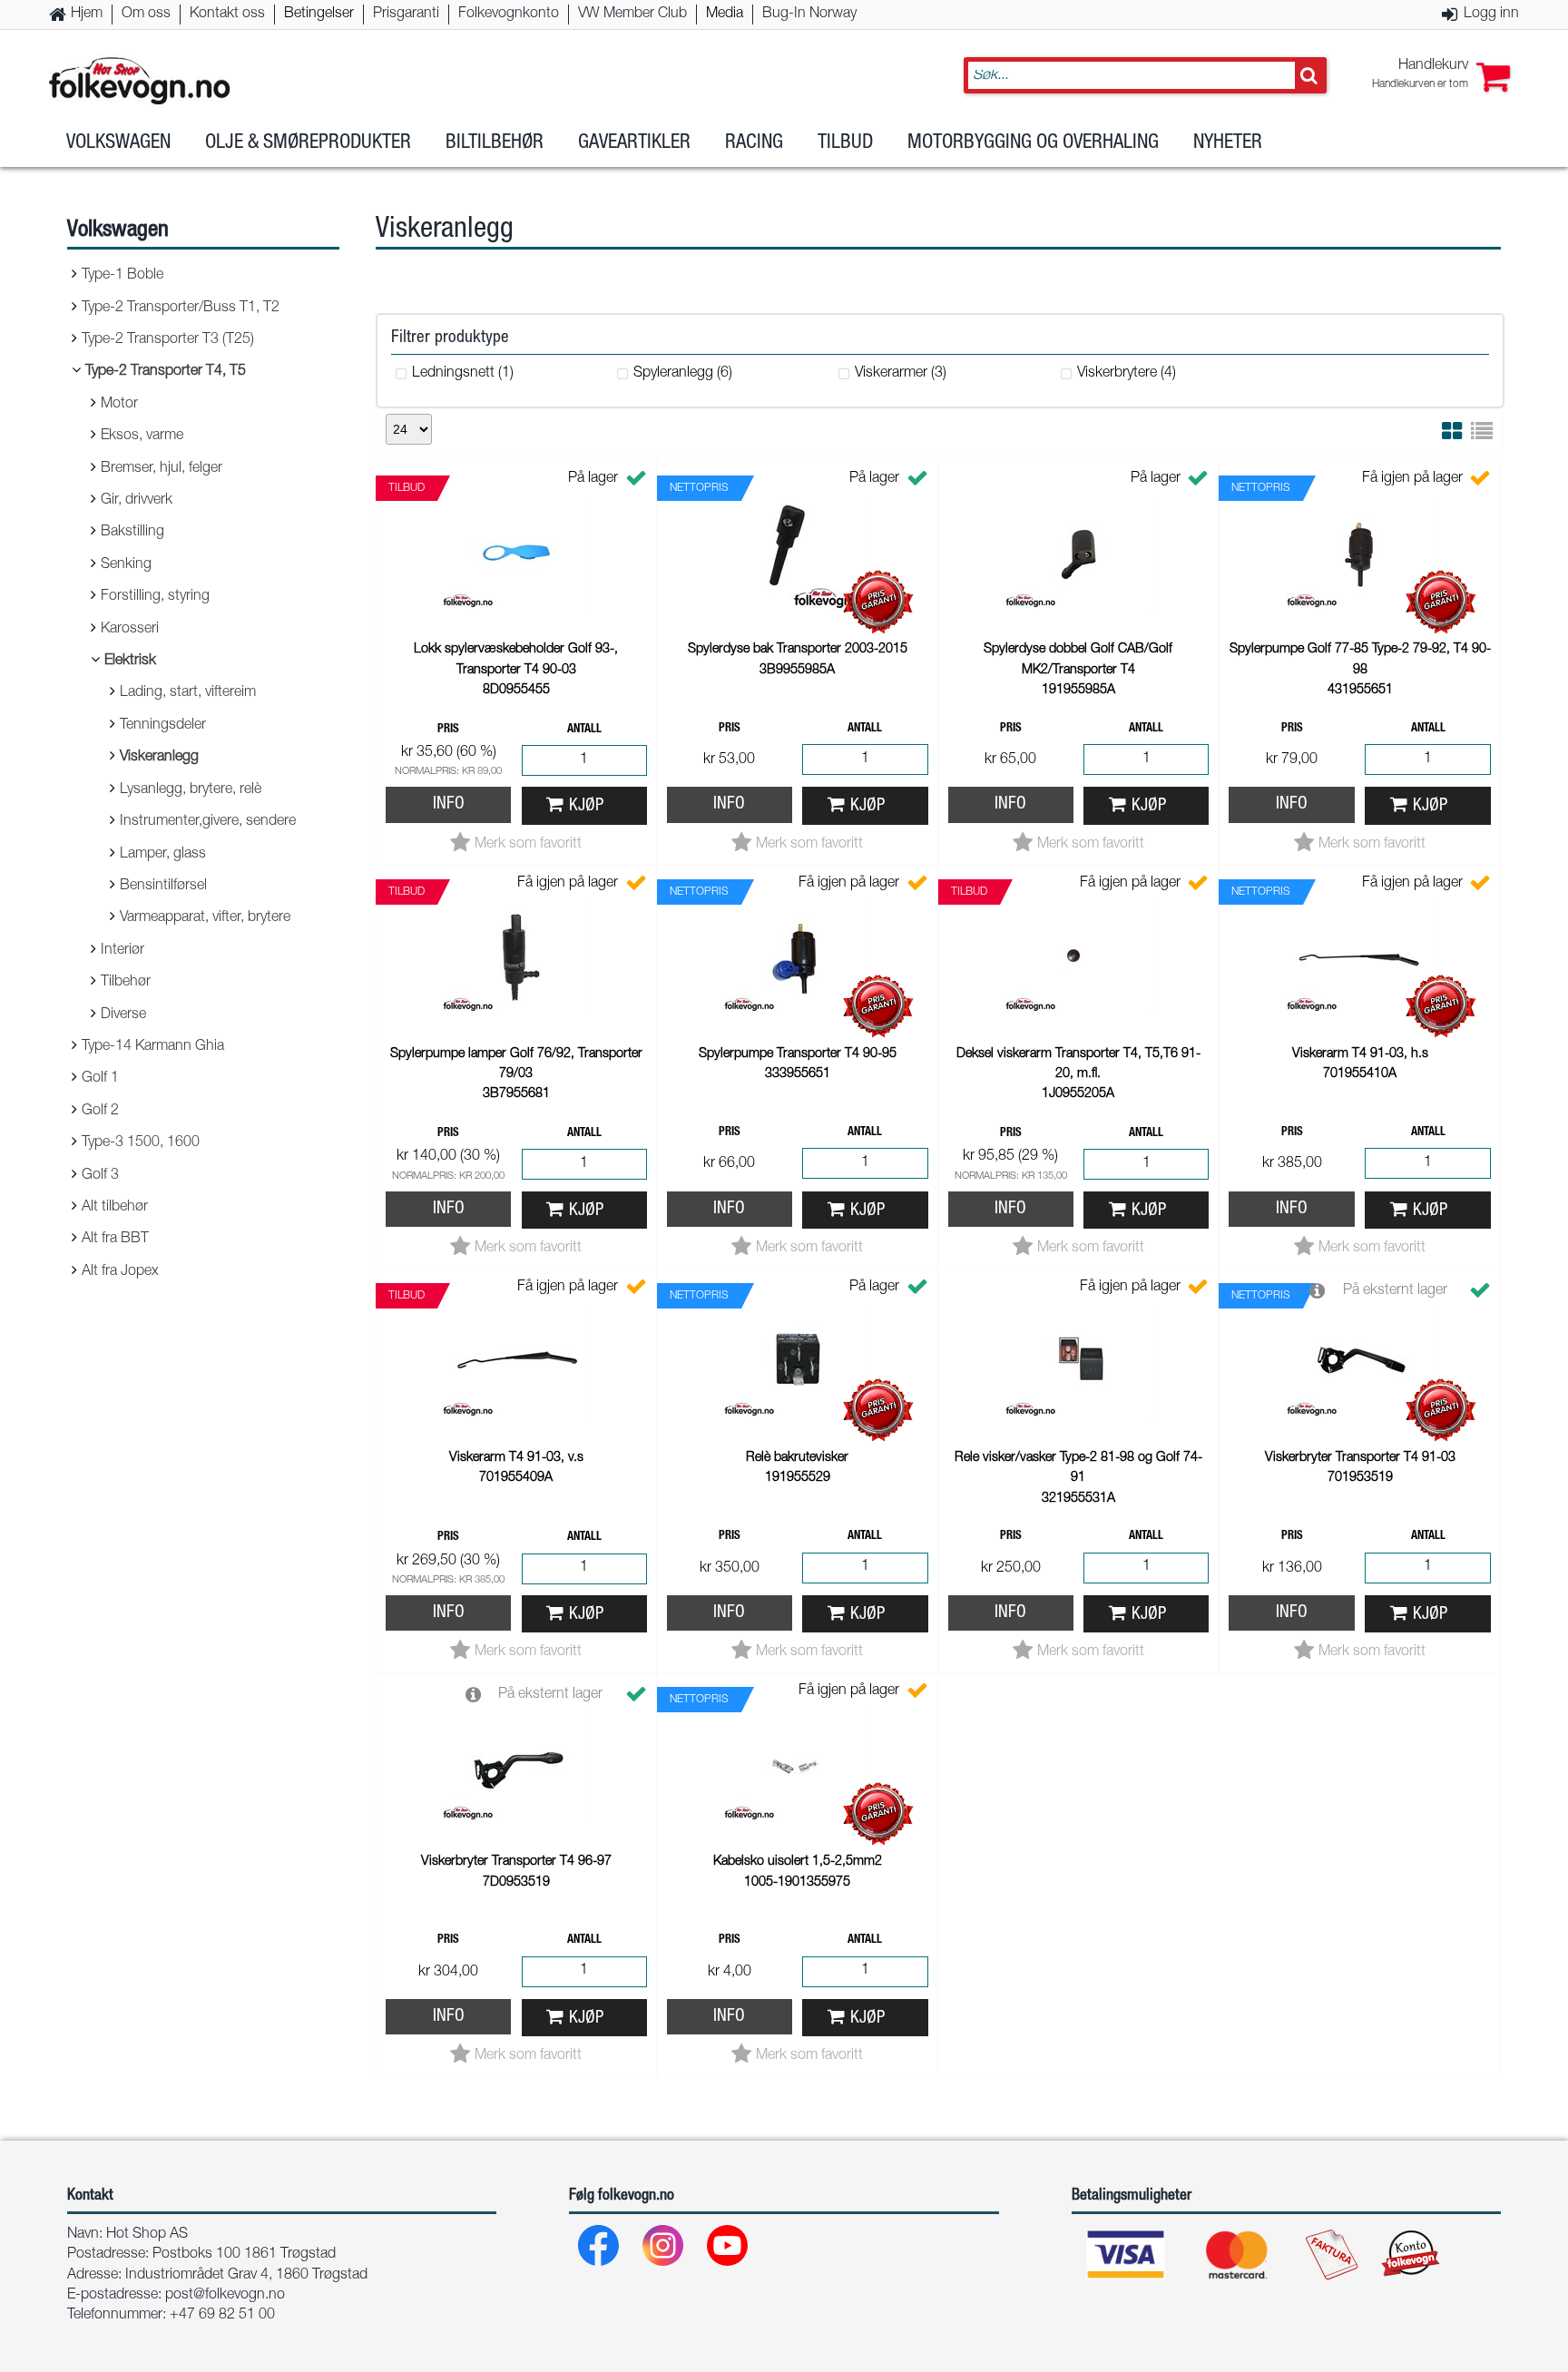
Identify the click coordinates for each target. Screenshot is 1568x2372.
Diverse (123, 1015)
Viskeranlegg (159, 758)
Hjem (87, 15)
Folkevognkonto (509, 15)
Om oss (146, 15)
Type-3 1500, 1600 (141, 1143)
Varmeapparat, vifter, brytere (205, 918)
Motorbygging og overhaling (1033, 143)
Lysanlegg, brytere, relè (191, 790)
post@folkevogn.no (225, 2296)
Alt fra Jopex (120, 1272)
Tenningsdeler (163, 726)
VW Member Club (632, 15)
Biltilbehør (495, 143)
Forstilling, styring (155, 597)
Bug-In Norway (809, 15)
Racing (754, 143)
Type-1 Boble (122, 276)
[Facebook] (599, 2250)
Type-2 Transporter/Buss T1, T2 (181, 309)
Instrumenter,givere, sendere (208, 822)
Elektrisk (130, 662)
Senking (126, 565)
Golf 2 (100, 1112)
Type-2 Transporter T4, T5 (166, 372)
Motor (119, 405)
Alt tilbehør (115, 1208)
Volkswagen (118, 143)
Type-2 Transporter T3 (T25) (168, 340)
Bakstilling (132, 533)
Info (449, 804)
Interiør (122, 951)
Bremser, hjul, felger (162, 469)
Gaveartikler (634, 143)
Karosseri (130, 630)
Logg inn (1491, 15)
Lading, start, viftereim (188, 693)
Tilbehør (126, 983)
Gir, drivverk (137, 501)
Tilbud (845, 143)
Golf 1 (100, 1079)
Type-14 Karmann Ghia (153, 1047)
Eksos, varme (142, 436)
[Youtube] (728, 2250)
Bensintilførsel (163, 887)
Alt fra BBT (115, 1240)
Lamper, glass (163, 855)
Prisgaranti (406, 15)
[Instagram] (664, 2250)
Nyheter (1228, 143)
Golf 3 (100, 1176)
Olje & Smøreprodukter (308, 143)
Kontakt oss (227, 15)
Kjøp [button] (586, 806)
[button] (1441, 75)
